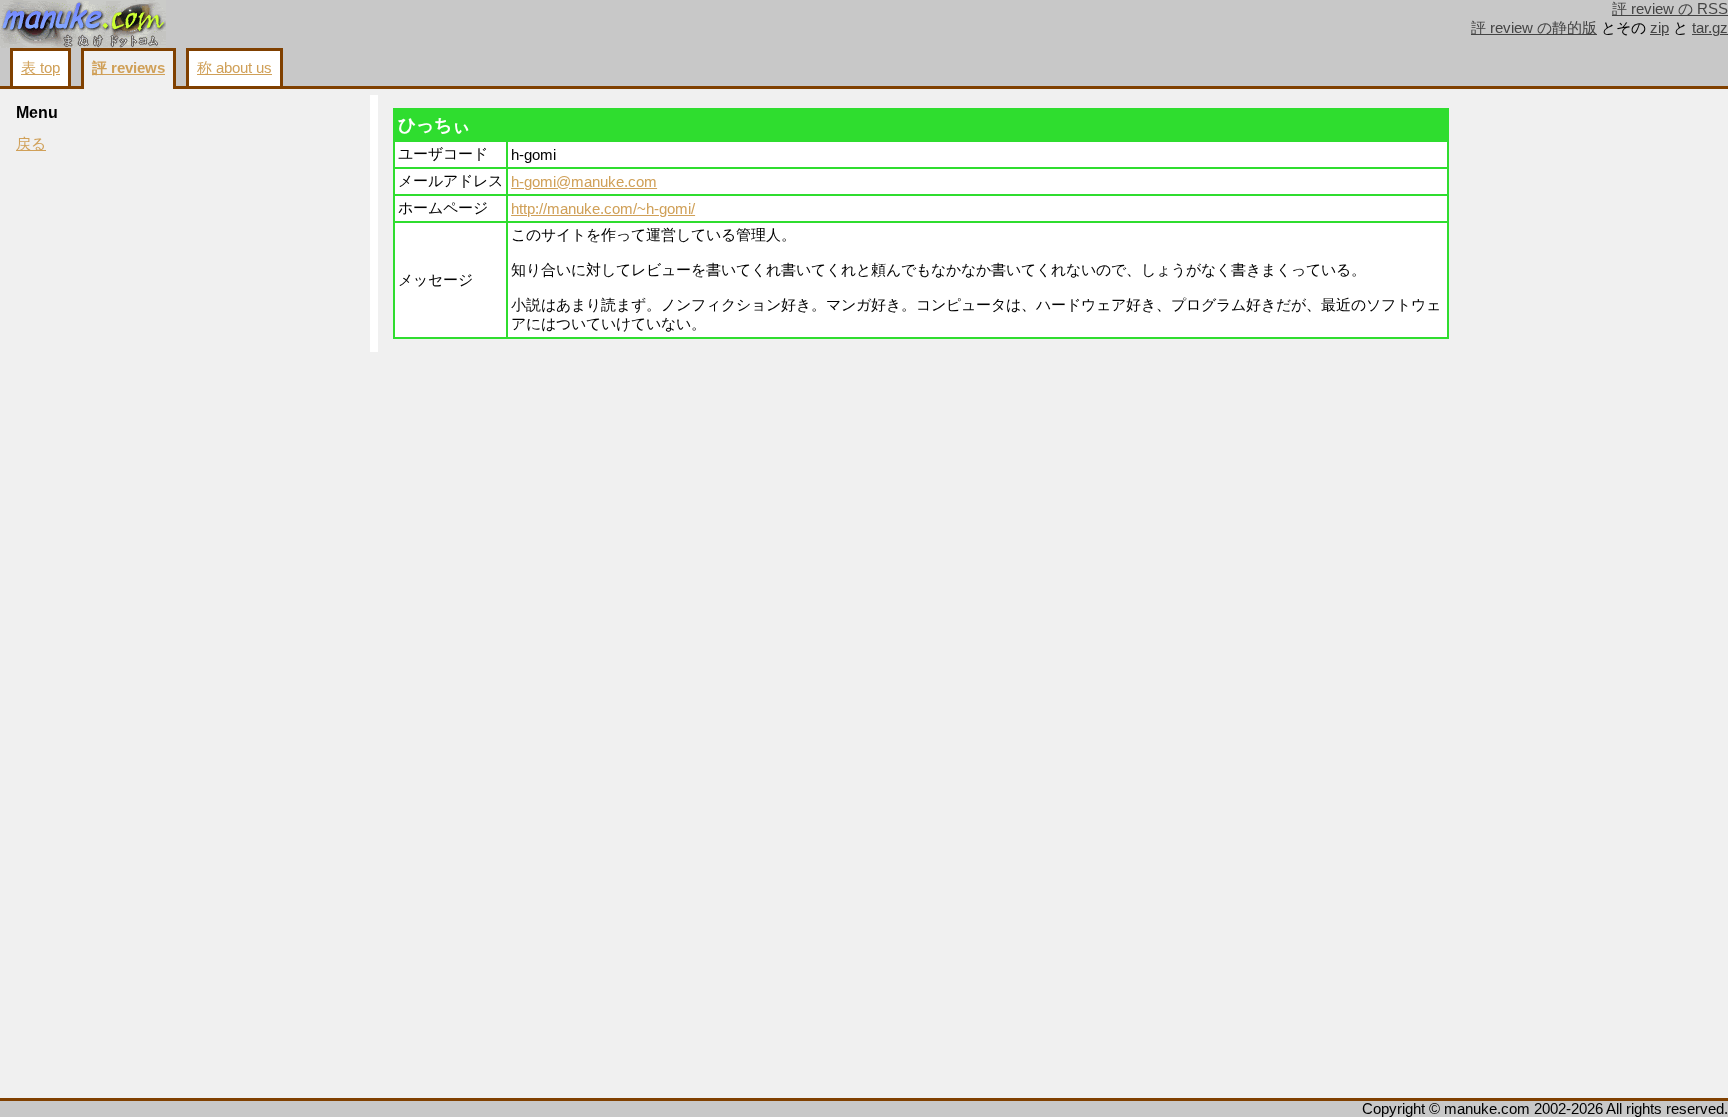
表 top (40, 68)
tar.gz (1710, 28)
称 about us (234, 68)
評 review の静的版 (1534, 28)
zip (1659, 28)
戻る (31, 144)
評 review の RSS (1670, 9)
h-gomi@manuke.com (584, 182)
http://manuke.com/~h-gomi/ (603, 209)
